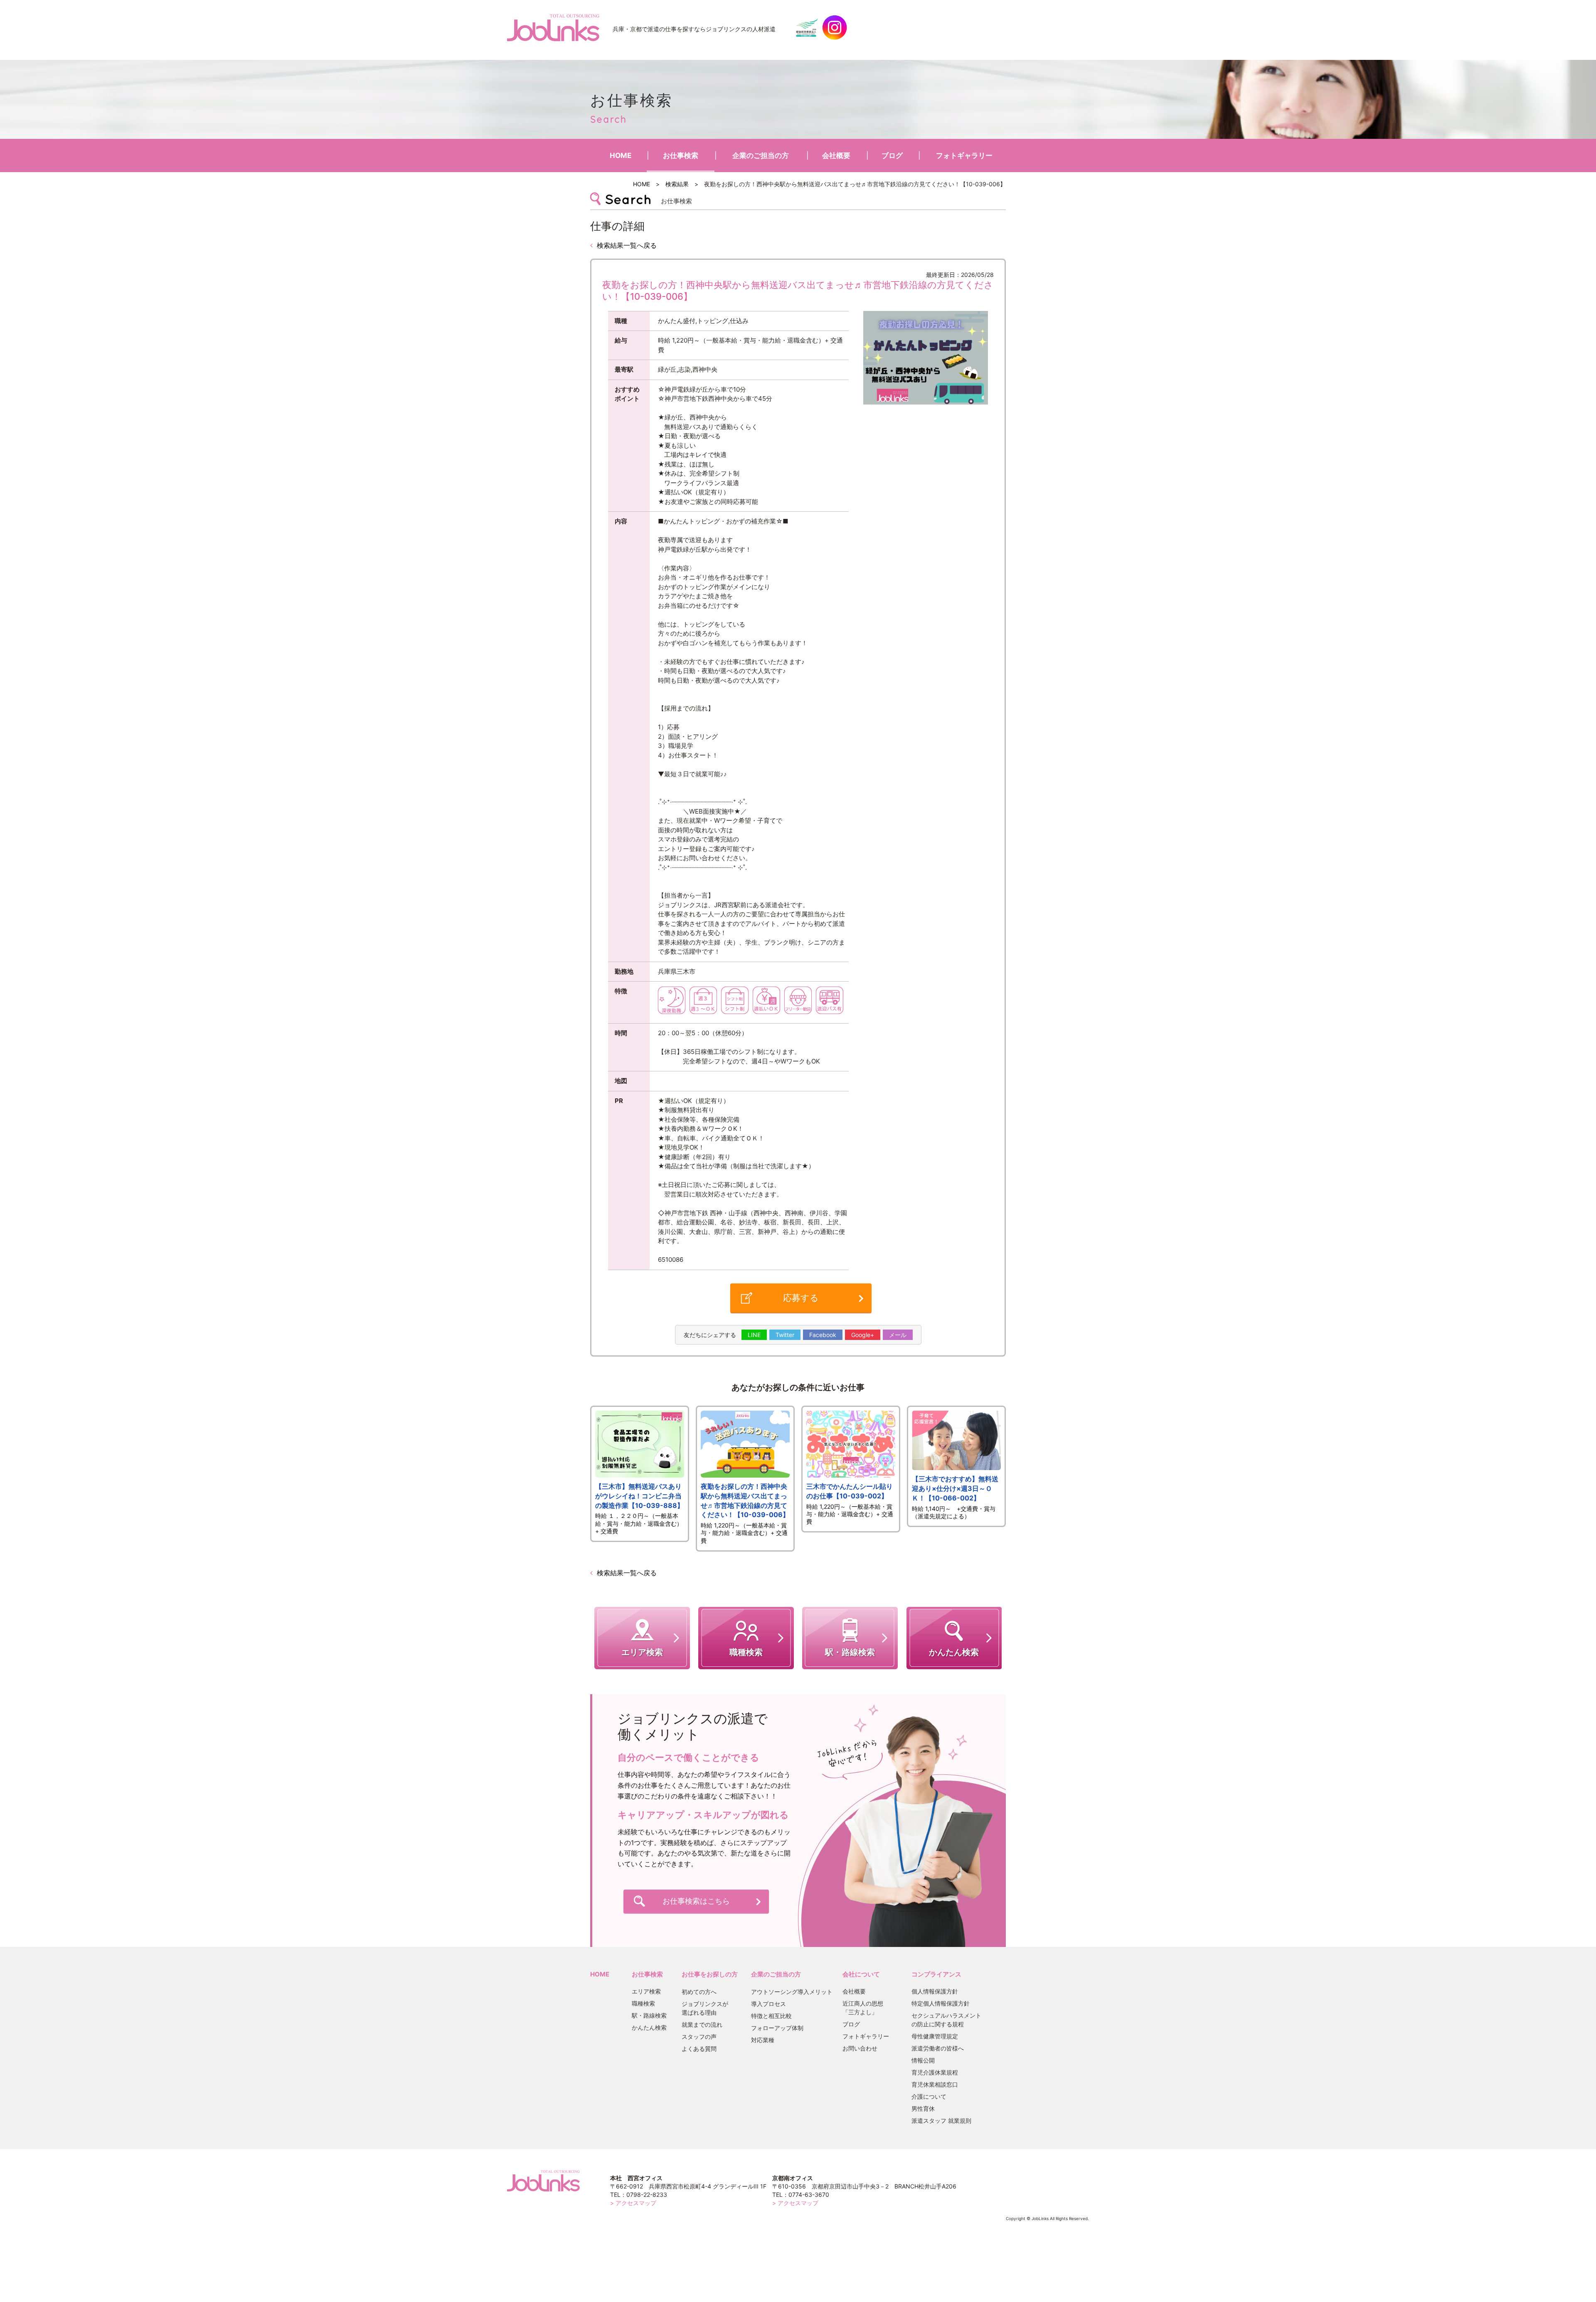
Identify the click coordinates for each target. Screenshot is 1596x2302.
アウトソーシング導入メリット (792, 1992)
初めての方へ (699, 1992)
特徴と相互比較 (771, 2016)
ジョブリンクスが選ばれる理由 (705, 2008)
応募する (801, 1298)
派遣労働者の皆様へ (938, 2048)
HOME (621, 155)
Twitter (785, 1335)
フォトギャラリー (964, 155)
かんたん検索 (649, 2027)
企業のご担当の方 (761, 155)
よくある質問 (699, 2049)
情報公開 (923, 2060)
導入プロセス (768, 2004)
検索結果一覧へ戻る (627, 245)
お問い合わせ (860, 2048)
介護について (929, 2096)
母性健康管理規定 (935, 2036)
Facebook (823, 1335)
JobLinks (553, 27)
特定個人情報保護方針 (941, 2003)
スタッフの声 (699, 2037)
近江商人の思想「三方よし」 (863, 2008)
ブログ (892, 155)
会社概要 (836, 155)
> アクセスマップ (633, 2203)
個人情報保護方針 (935, 1991)
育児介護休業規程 (935, 2072)
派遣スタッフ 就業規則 (941, 2121)
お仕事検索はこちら (696, 1901)
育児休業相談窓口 (935, 2084)
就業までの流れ (702, 2024)
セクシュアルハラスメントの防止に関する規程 (946, 2020)
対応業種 (763, 2040)
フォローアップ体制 (777, 2028)
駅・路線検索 (649, 2015)
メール (898, 1335)
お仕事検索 (681, 155)
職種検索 (643, 2003)
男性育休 (923, 2108)
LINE (754, 1335)
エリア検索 (646, 1991)
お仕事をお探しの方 (710, 1974)
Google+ (863, 1335)
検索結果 (677, 184)
